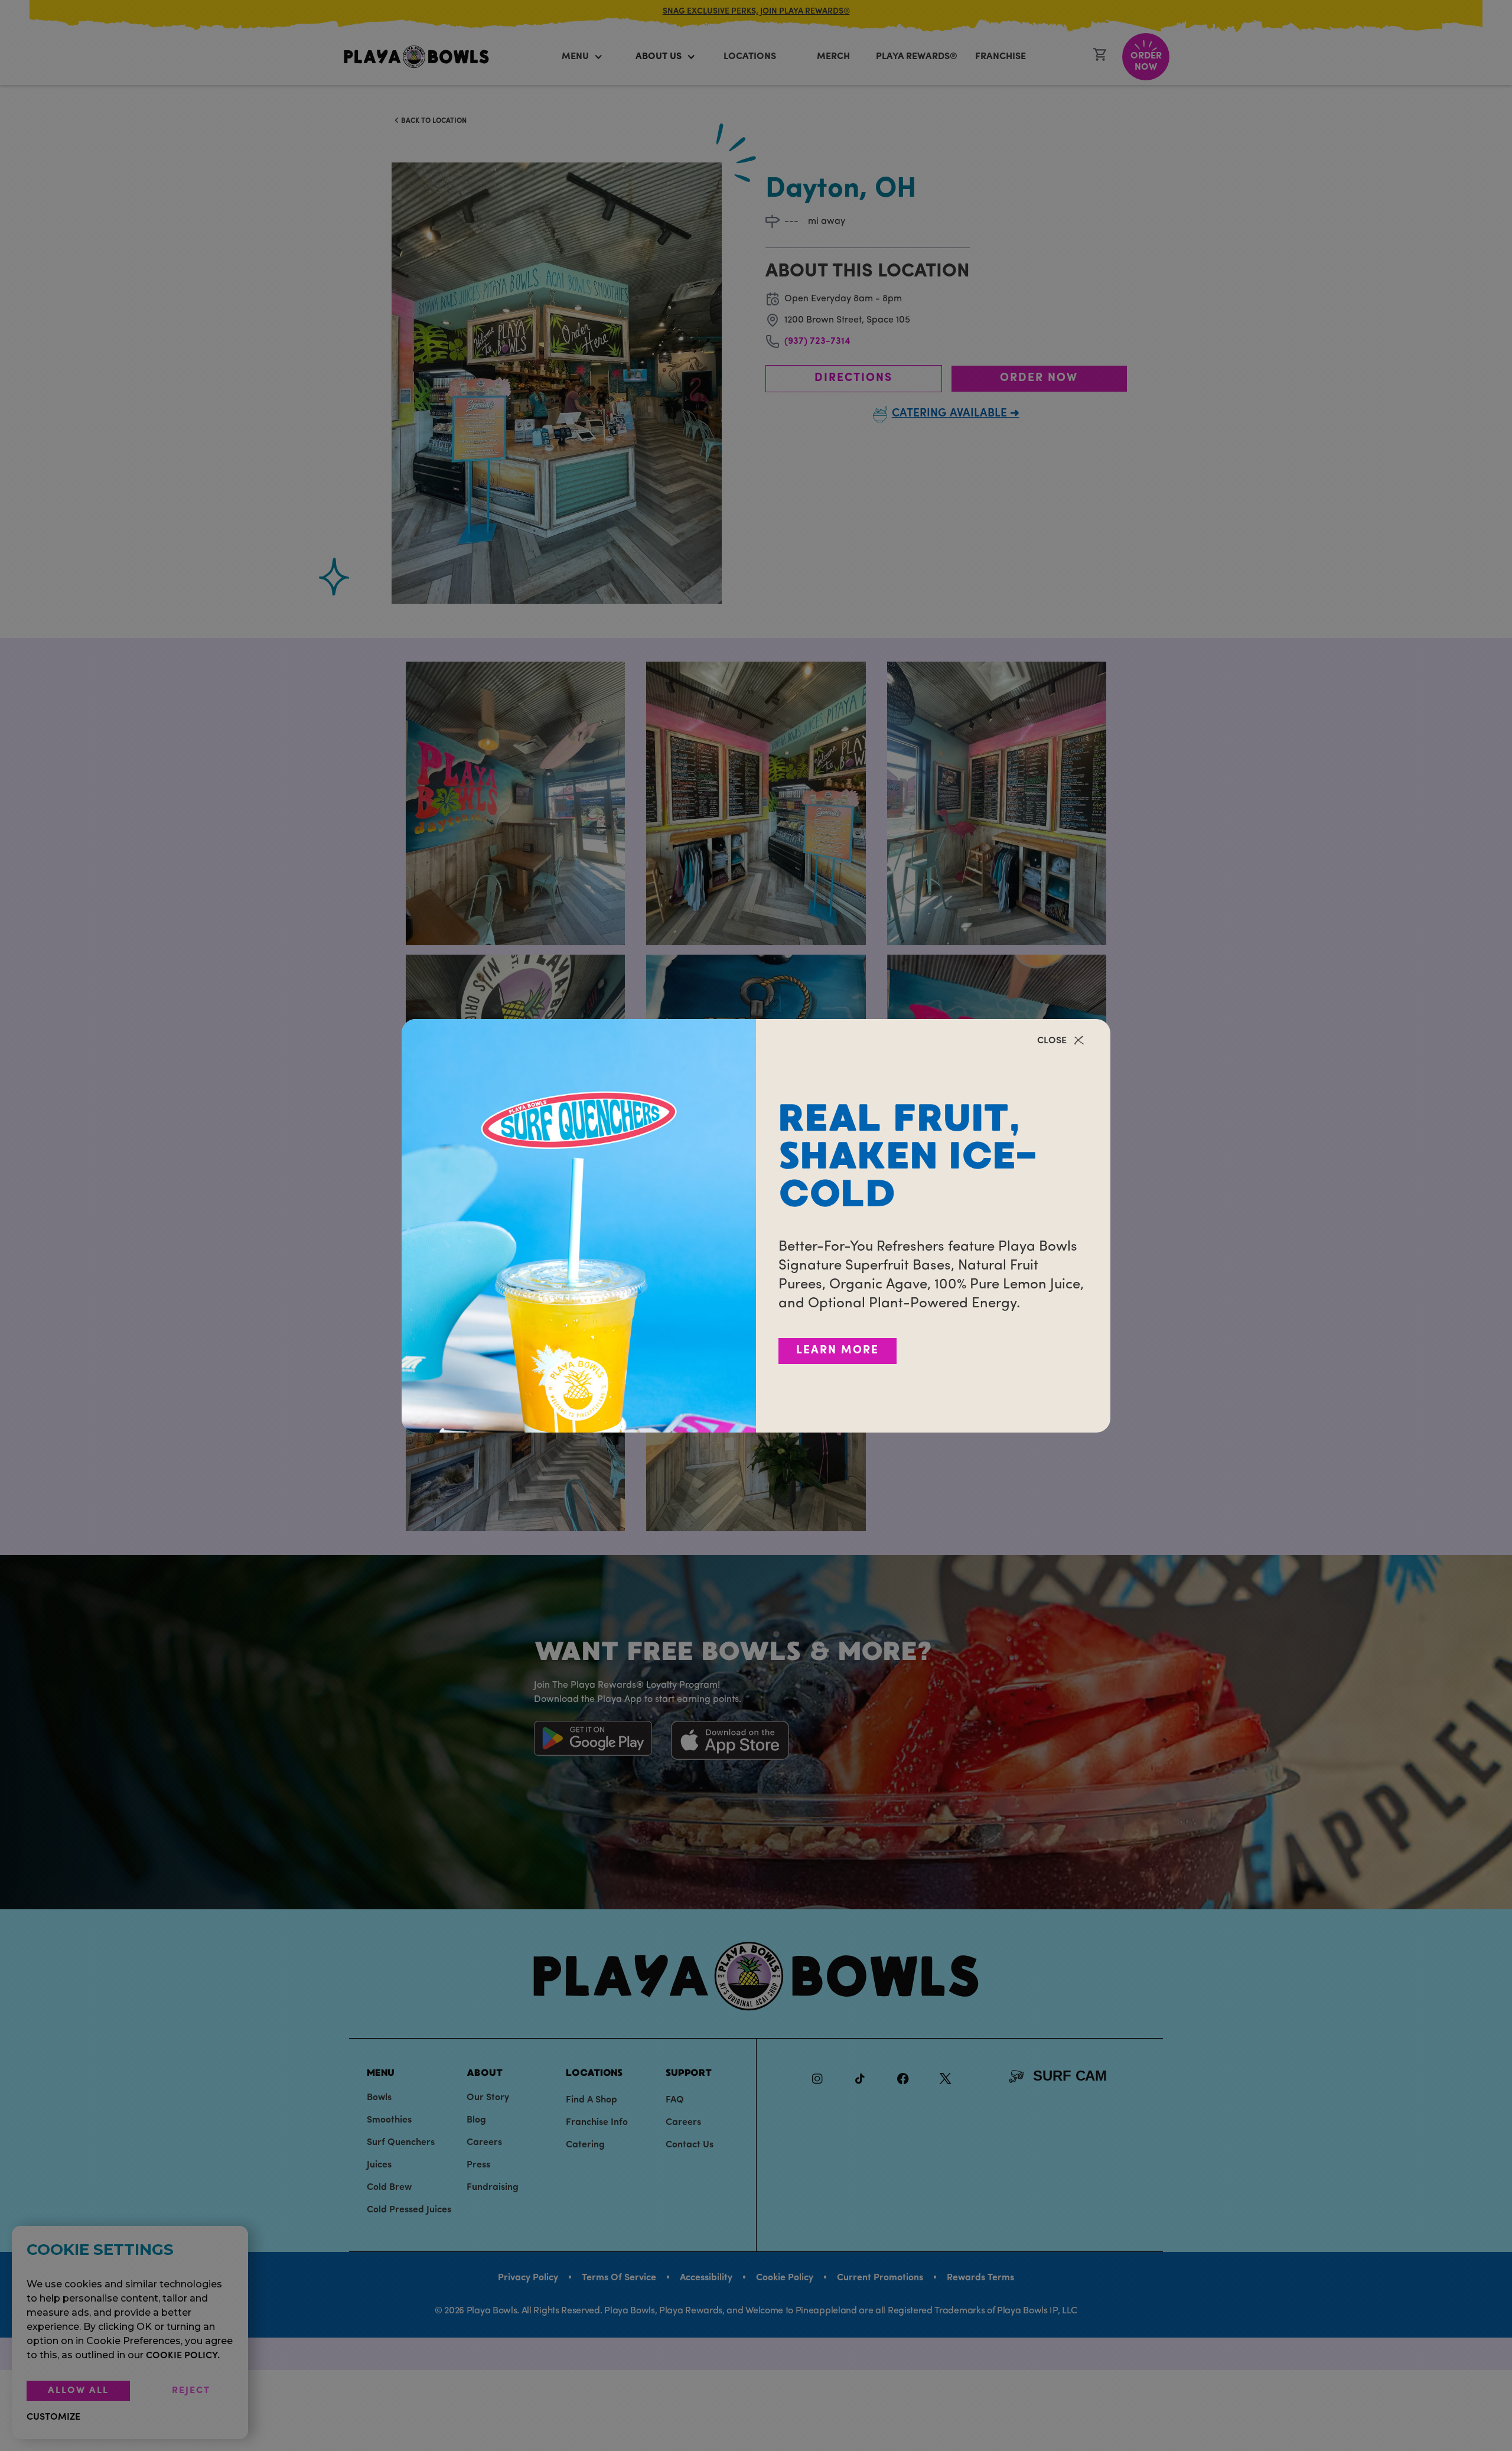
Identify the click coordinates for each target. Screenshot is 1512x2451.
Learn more (838, 1351)
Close (1052, 1041)
